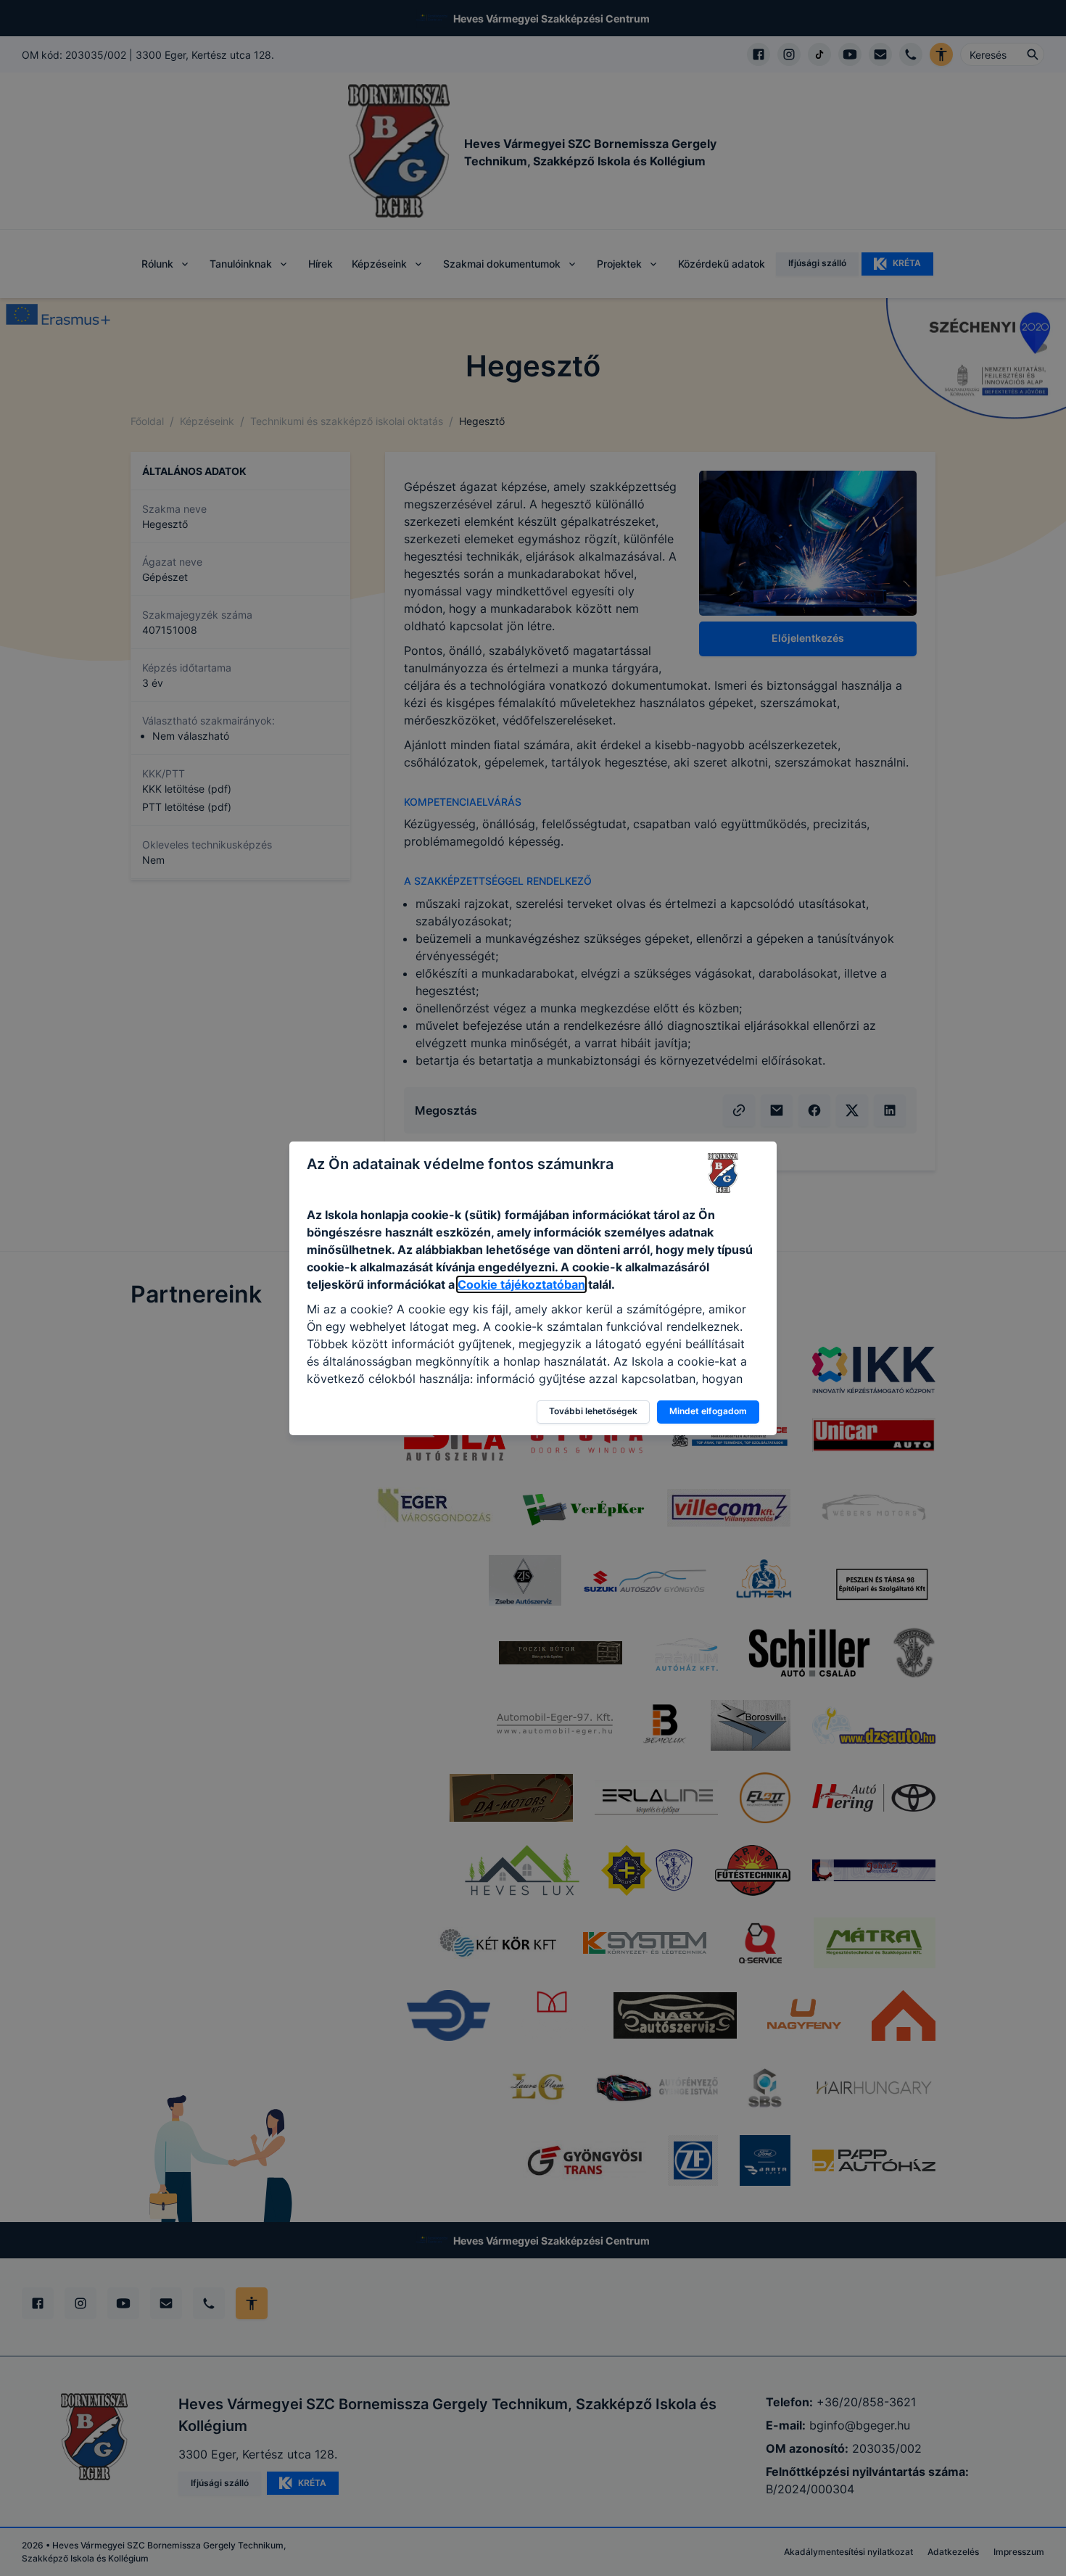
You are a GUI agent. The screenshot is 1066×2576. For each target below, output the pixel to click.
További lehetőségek (593, 1411)
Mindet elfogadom (708, 1411)
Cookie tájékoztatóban (521, 1284)
